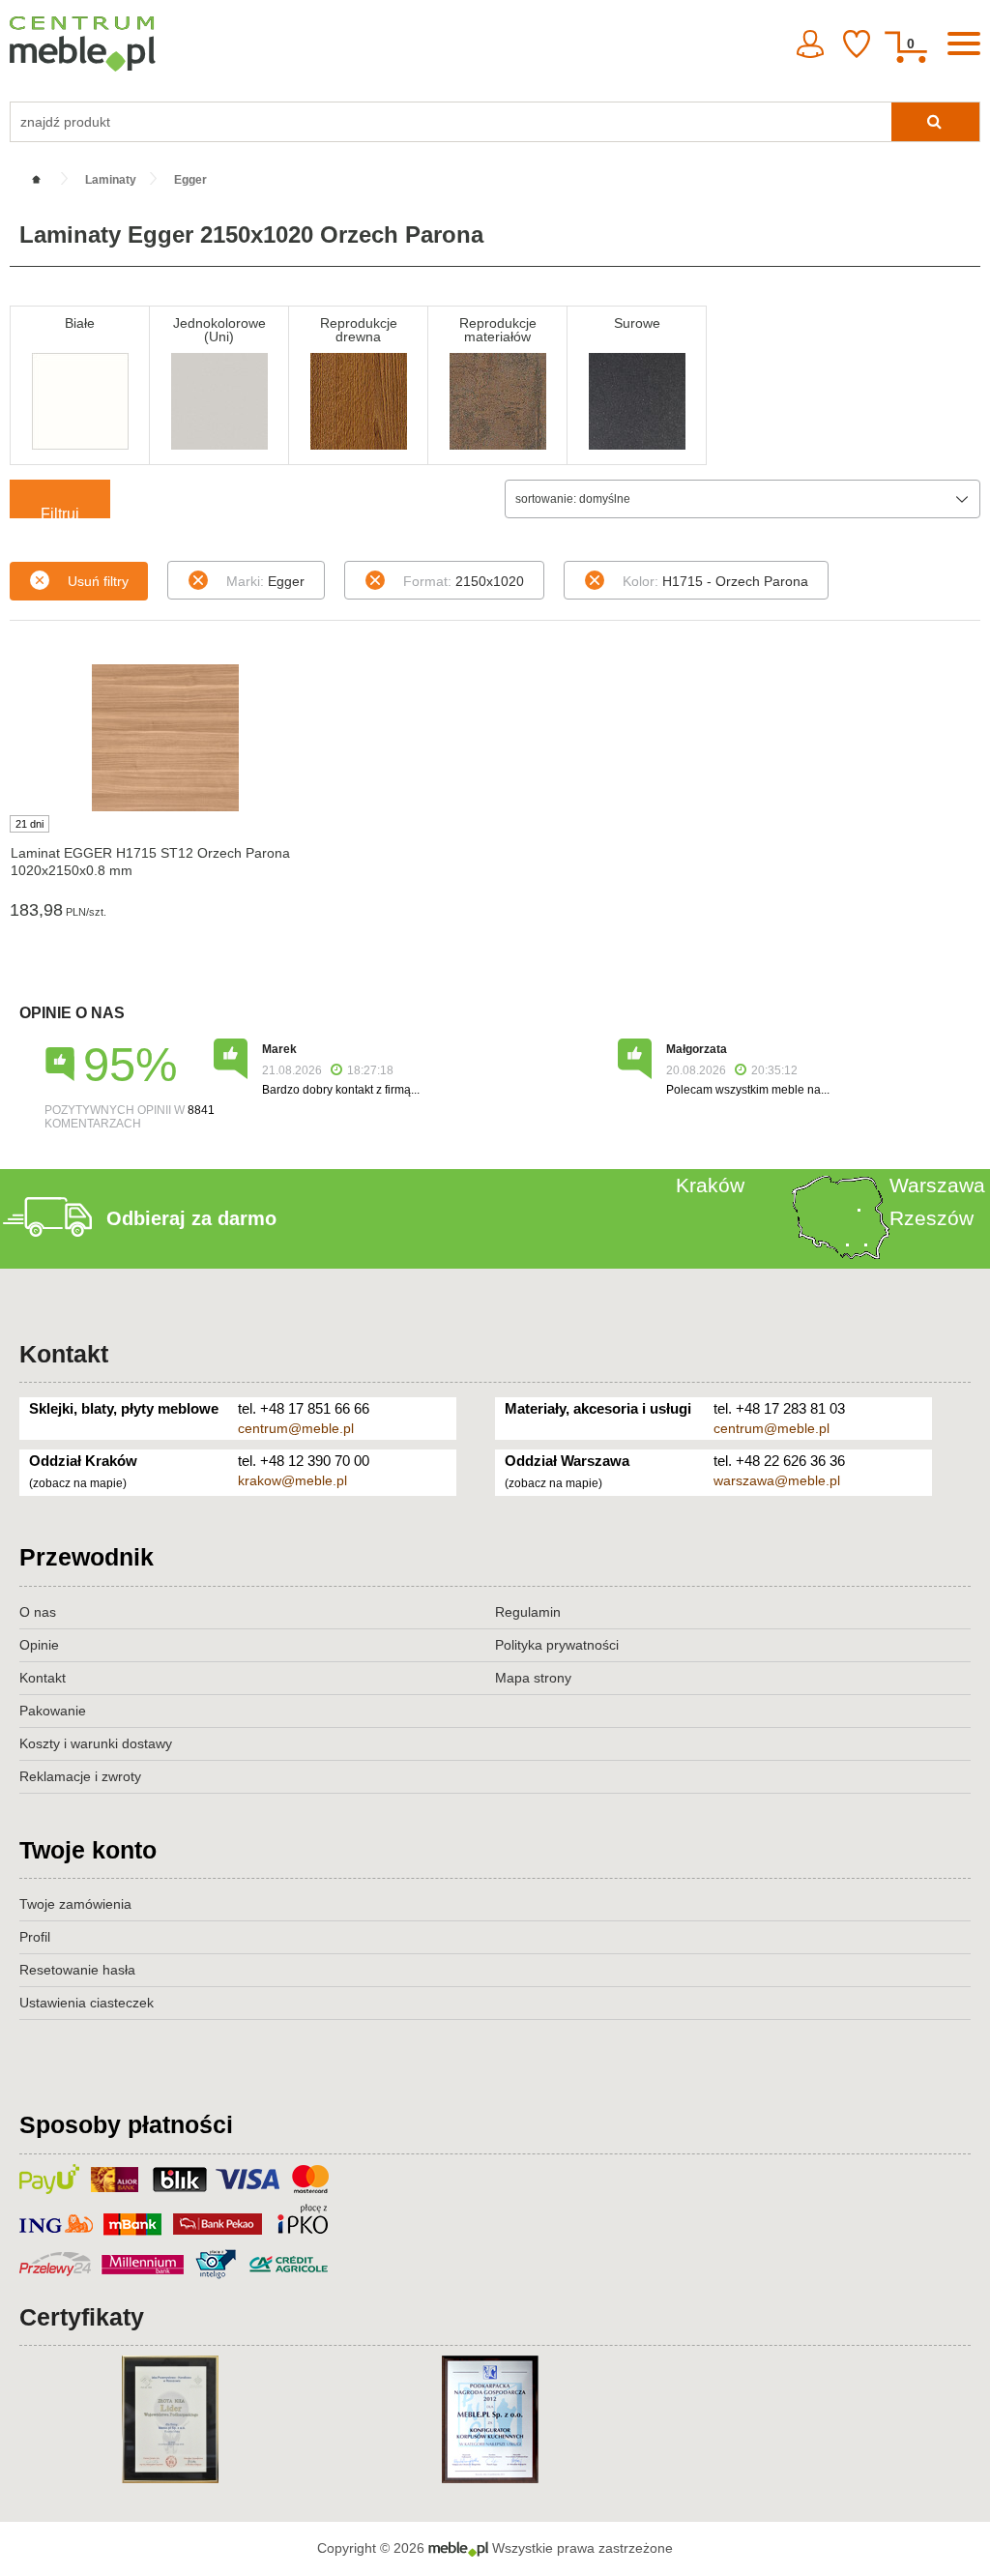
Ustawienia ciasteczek (87, 2003)
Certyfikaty (82, 2317)
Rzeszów (932, 1218)
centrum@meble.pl (296, 1428)
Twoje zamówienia (75, 1904)
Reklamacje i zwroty (80, 1776)
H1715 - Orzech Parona (715, 581)
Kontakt (64, 1354)
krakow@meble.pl (292, 1480)
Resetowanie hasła (77, 1970)
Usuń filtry (98, 581)
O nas (38, 1612)
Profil (35, 1937)
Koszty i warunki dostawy (96, 1743)
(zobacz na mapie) (78, 1483)
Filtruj (60, 512)
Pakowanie (53, 1711)
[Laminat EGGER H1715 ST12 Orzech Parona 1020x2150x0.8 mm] (165, 738)
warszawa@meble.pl (777, 1480)
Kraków (710, 1185)
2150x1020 (464, 581)
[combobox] (742, 499)
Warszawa (937, 1185)
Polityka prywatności (557, 1645)
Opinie (39, 1645)
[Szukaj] (935, 122)
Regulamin (528, 1612)
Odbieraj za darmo (191, 1218)
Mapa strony (533, 1678)
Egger (265, 581)
